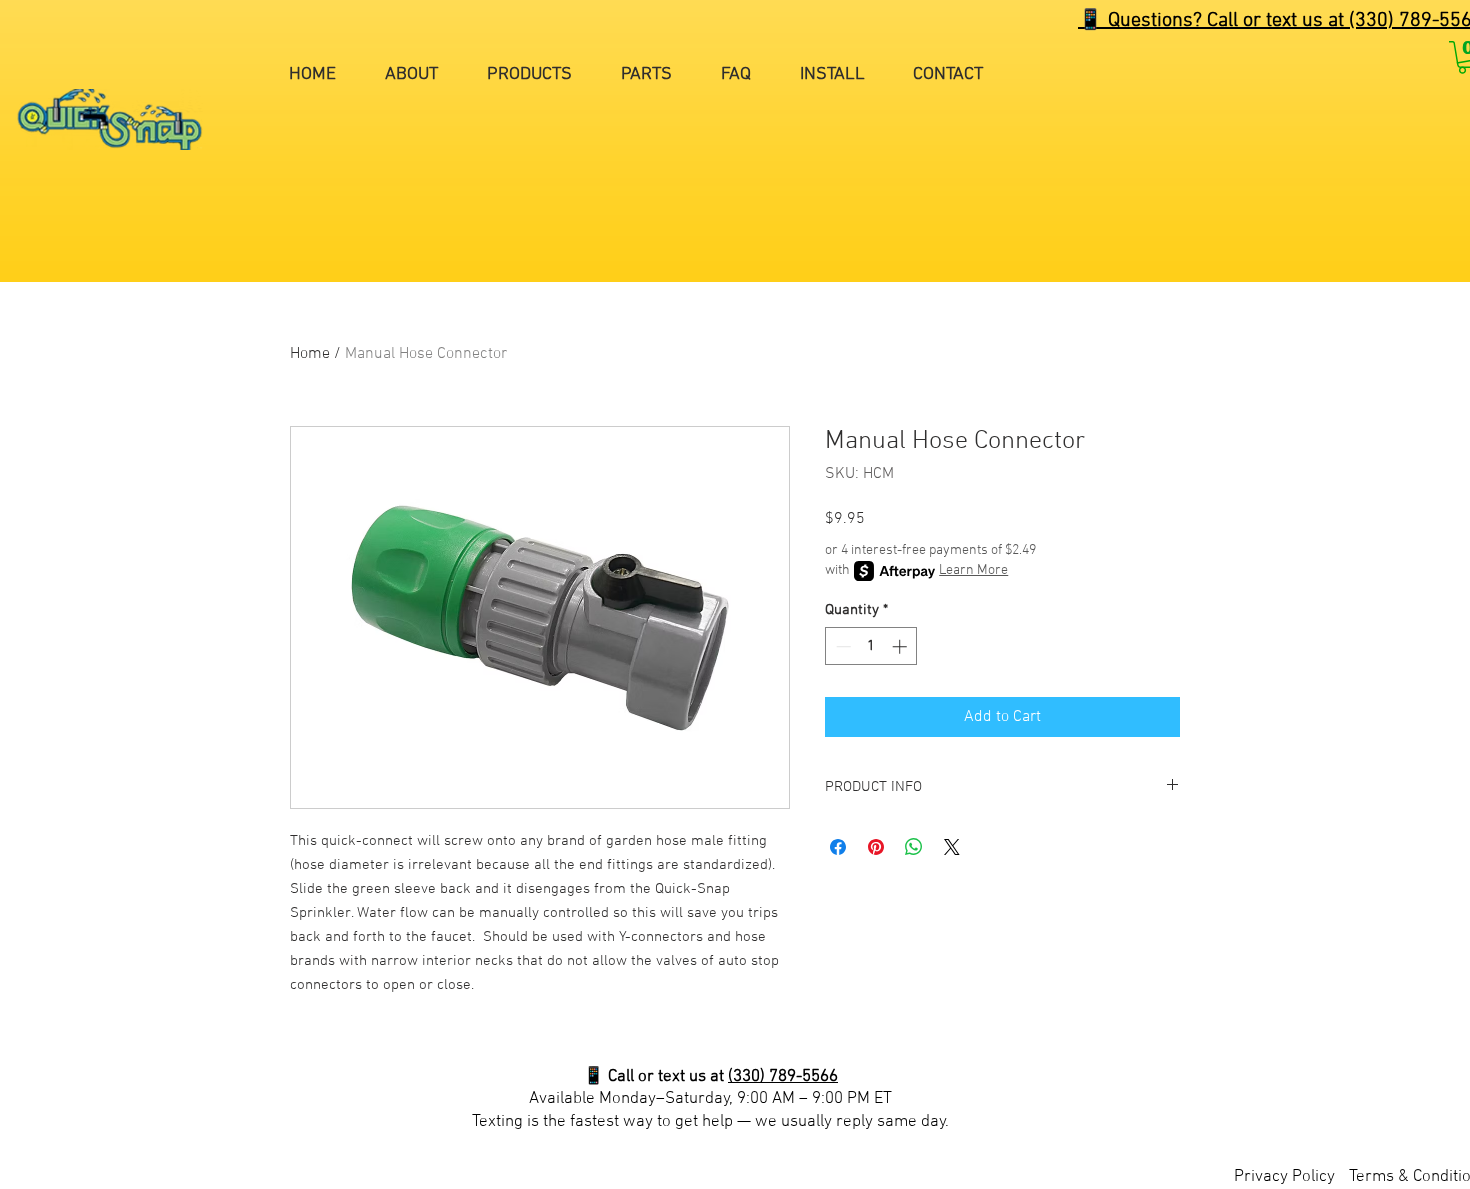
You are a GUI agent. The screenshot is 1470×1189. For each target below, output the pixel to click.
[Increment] (901, 646)
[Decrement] (841, 646)
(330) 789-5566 (783, 1077)
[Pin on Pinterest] (876, 847)
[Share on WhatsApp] (914, 847)
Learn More (973, 570)
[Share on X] (952, 847)
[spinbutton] (871, 646)
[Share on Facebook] (838, 847)
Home (310, 354)
